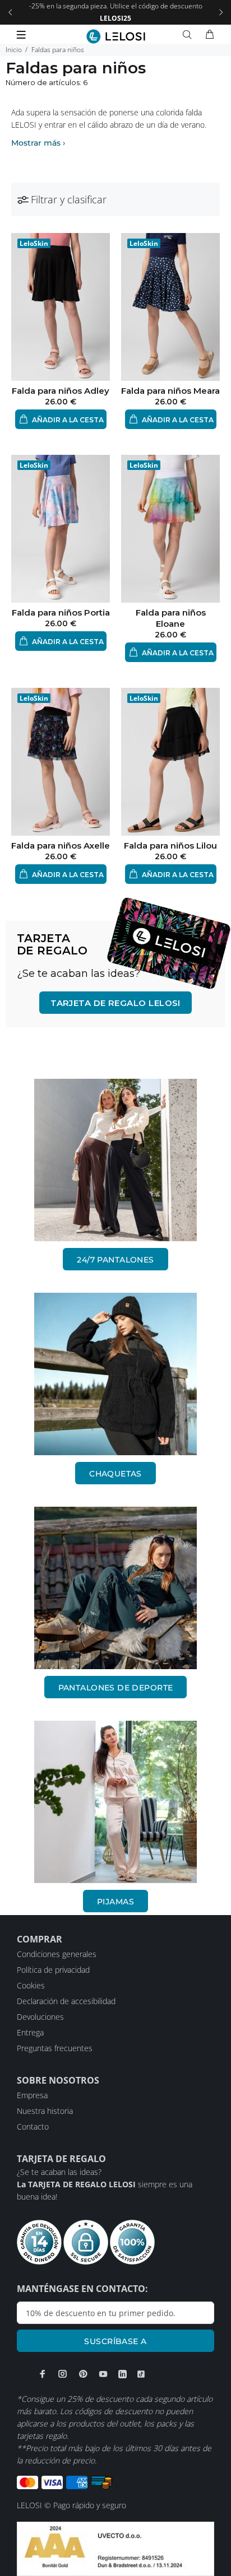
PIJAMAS (115, 1902)
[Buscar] (190, 35)
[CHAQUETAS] (115, 1374)
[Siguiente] (221, 12)
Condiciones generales (57, 1954)
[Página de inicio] (116, 36)
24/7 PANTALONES (115, 1260)
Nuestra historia (45, 2111)
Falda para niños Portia (61, 612)
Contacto (33, 2127)
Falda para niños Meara (170, 391)
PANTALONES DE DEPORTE (116, 1688)
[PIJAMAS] (115, 1802)
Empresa (32, 2095)
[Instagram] (63, 2374)
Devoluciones (40, 2017)
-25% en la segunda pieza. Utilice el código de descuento (116, 12)
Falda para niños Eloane (171, 618)
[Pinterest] (83, 2374)
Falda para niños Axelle (61, 846)
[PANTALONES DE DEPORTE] (115, 1588)
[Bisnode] (115, 2548)
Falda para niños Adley (61, 391)
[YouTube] (103, 2374)
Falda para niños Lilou (170, 846)
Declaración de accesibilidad (66, 2001)
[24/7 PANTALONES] (115, 1160)
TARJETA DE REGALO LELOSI (115, 1003)
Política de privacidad (53, 1970)
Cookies (31, 1985)
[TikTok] (141, 2374)
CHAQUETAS (115, 1474)
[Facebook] (43, 2374)
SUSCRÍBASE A (115, 2341)
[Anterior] (10, 12)
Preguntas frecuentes (55, 2048)
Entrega (30, 2032)
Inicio (14, 50)
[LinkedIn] (123, 2374)
